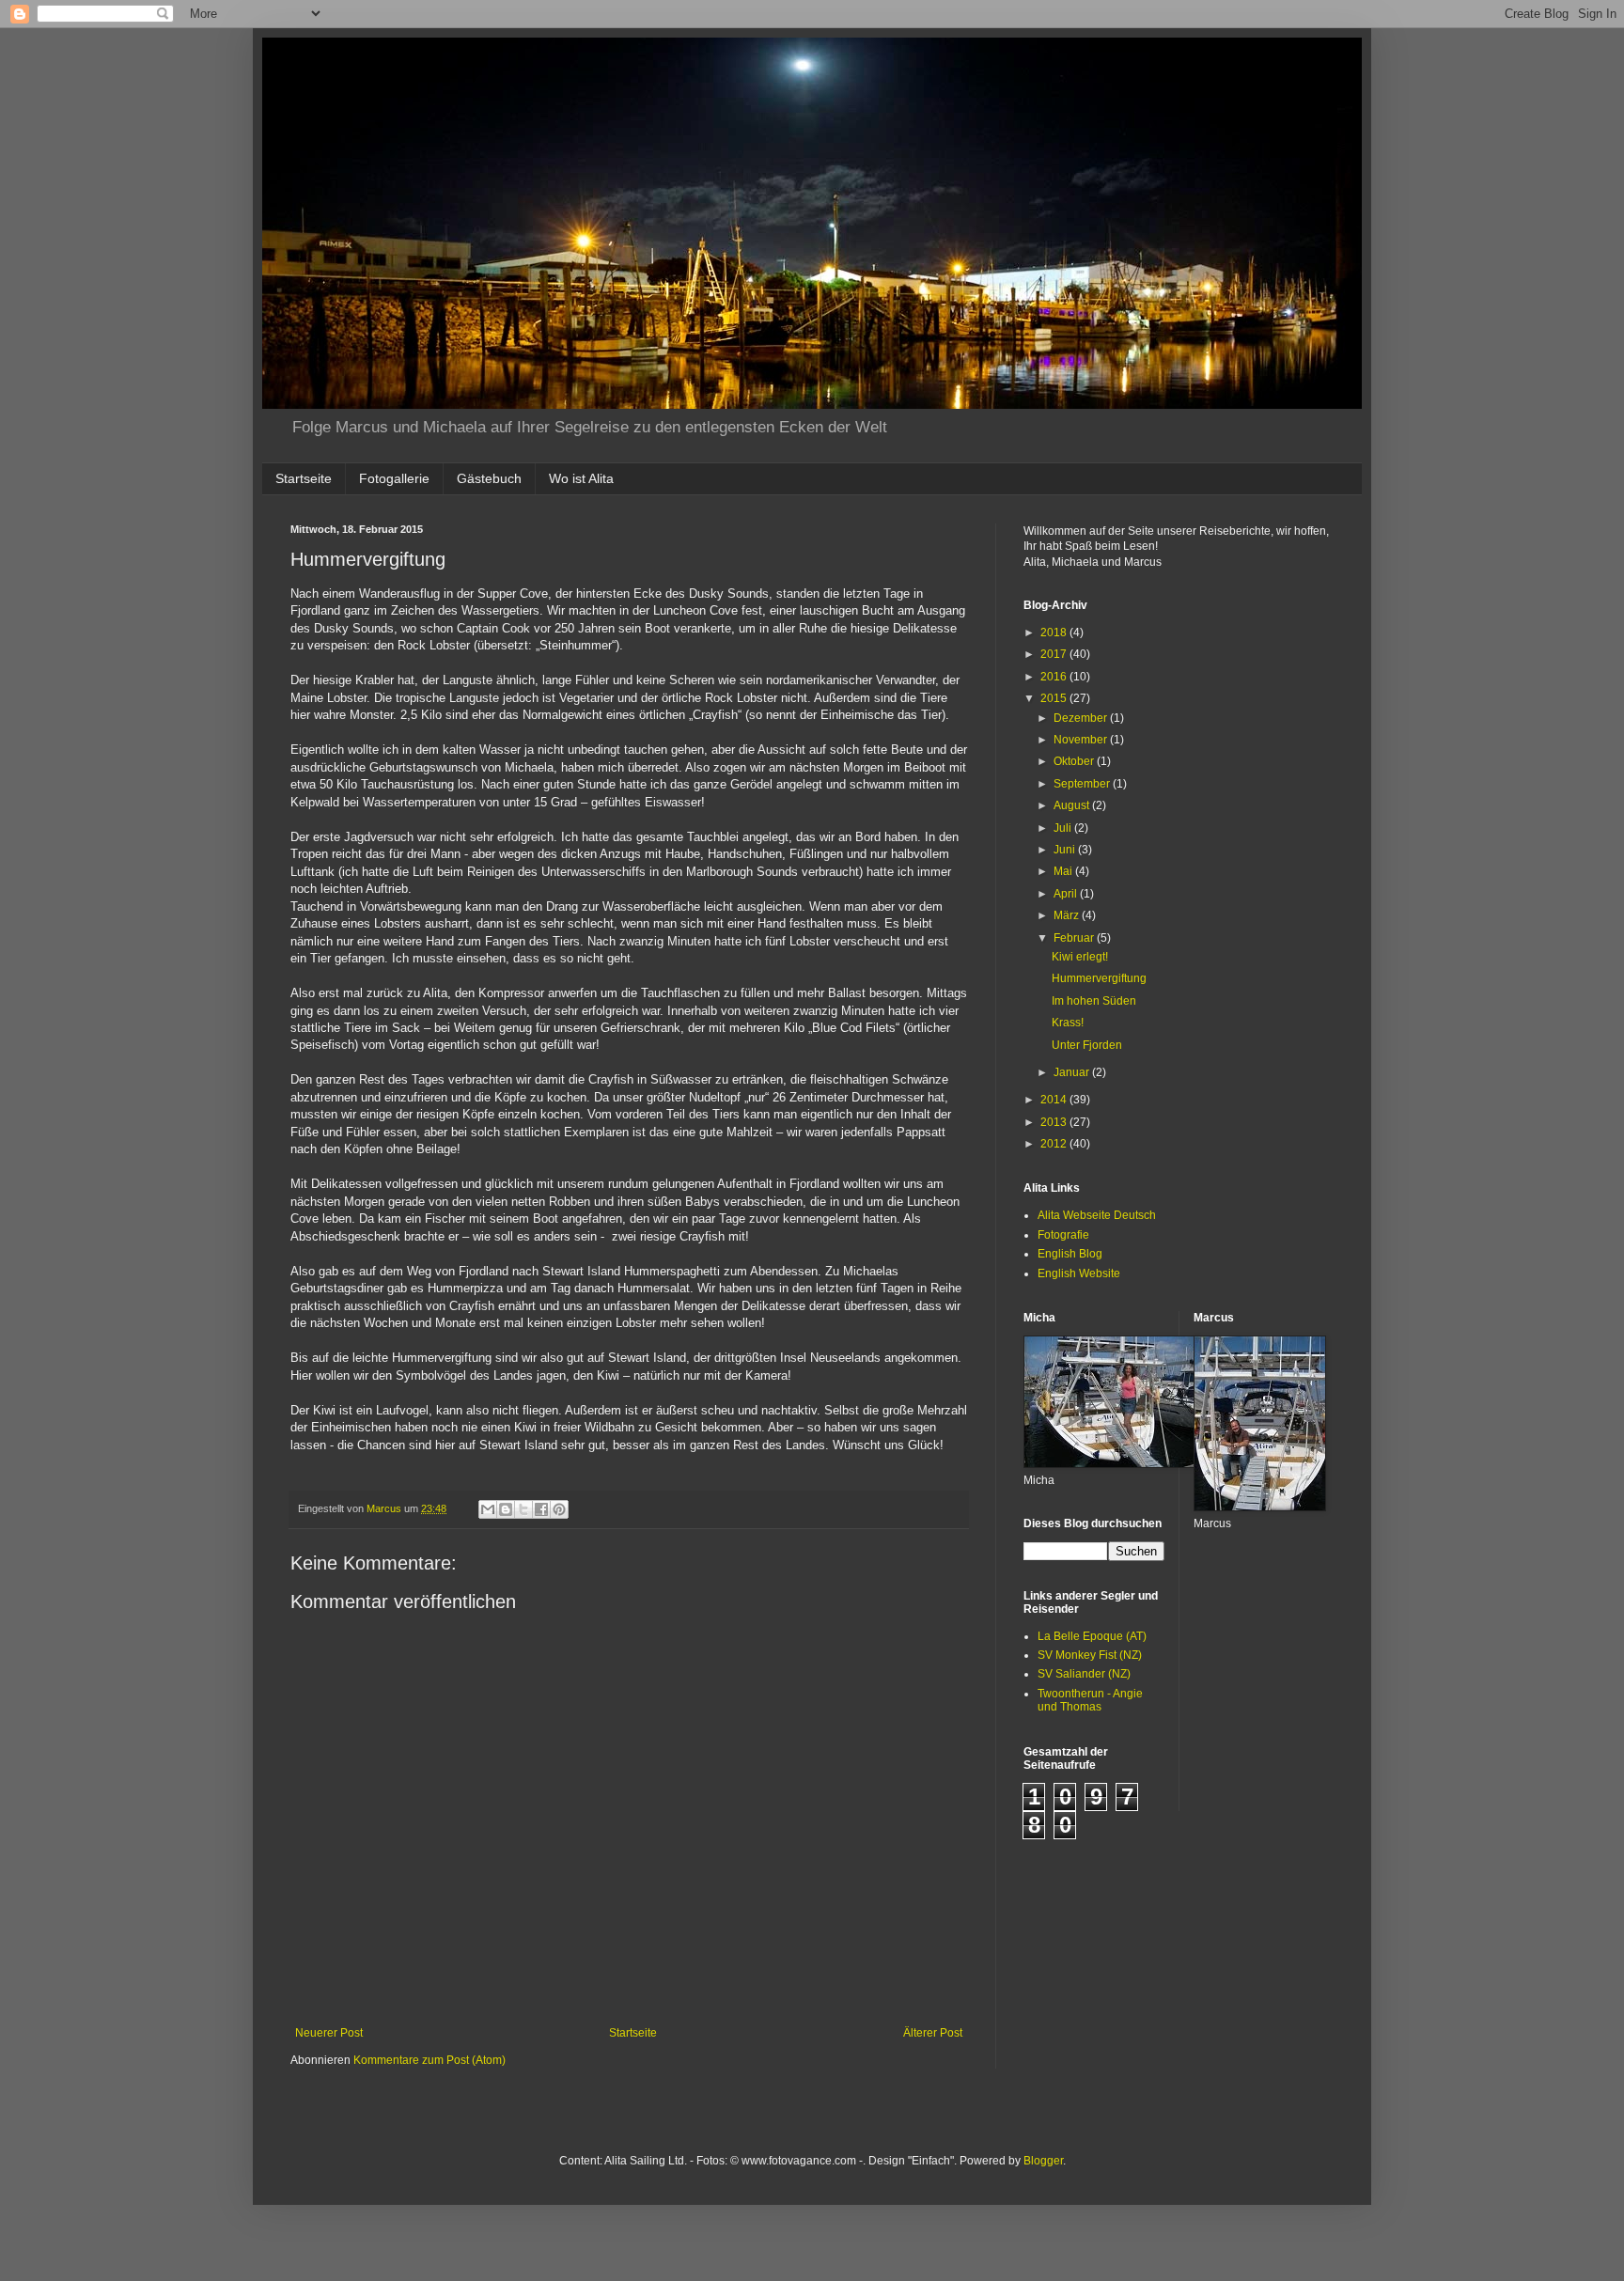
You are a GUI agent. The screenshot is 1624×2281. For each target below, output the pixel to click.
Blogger (1043, 2161)
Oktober (1075, 761)
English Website (1079, 1273)
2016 (1055, 677)
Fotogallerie (394, 478)
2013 (1055, 1122)
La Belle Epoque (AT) (1092, 1636)
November (1082, 740)
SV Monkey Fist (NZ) (1090, 1655)
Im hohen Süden (1094, 1001)
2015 (1055, 698)
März (1068, 915)
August (1073, 805)
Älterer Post (933, 2033)
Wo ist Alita (581, 478)
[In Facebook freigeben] (541, 1509)
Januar (1073, 1072)
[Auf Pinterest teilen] (559, 1509)
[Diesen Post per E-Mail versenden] (488, 1509)
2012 (1055, 1144)
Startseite (304, 478)
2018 (1055, 633)
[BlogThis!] (506, 1509)
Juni (1066, 850)
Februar (1075, 938)
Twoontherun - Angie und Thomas (1090, 1700)
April (1067, 894)
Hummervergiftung (1099, 978)
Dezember (1082, 718)
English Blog (1070, 1254)
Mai (1064, 871)
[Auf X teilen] (523, 1509)
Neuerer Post (329, 2033)
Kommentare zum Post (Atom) (429, 2060)
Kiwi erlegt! (1080, 957)
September (1083, 784)
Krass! (1068, 1023)
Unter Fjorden (1087, 1045)
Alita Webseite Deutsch (1097, 1215)
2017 (1055, 654)
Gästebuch (489, 478)
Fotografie (1063, 1235)
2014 (1055, 1100)
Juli (1064, 828)
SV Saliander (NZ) (1084, 1674)
